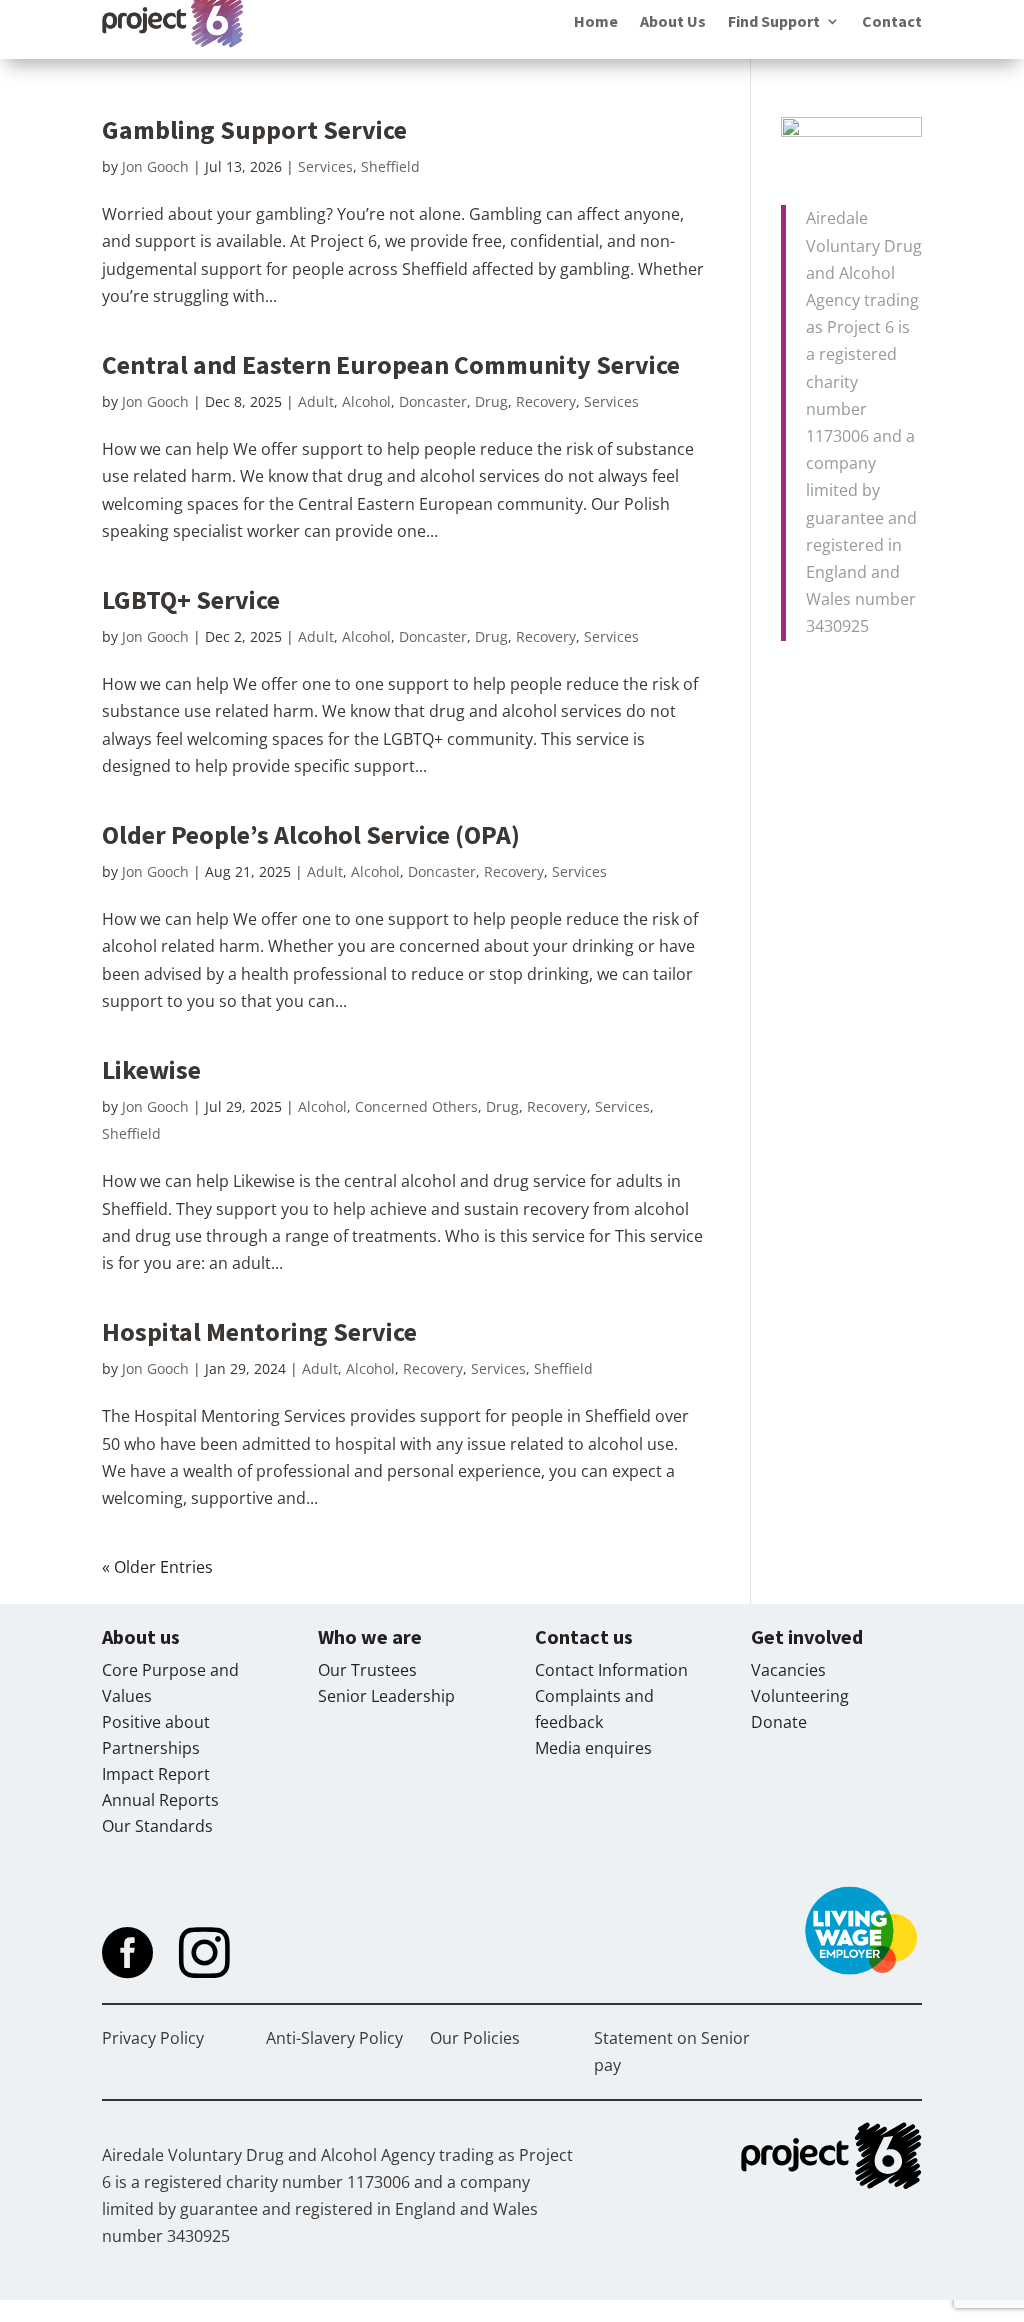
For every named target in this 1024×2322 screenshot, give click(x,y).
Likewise (151, 1069)
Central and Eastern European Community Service (391, 364)
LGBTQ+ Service (191, 599)
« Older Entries (157, 1567)
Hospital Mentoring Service (259, 1331)
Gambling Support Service (254, 129)
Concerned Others (416, 1106)
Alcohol (366, 401)
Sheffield (390, 166)
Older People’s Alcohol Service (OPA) (311, 834)
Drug (491, 401)
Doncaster (433, 401)
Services (325, 166)
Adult (316, 401)
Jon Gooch (155, 166)
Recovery (546, 401)
